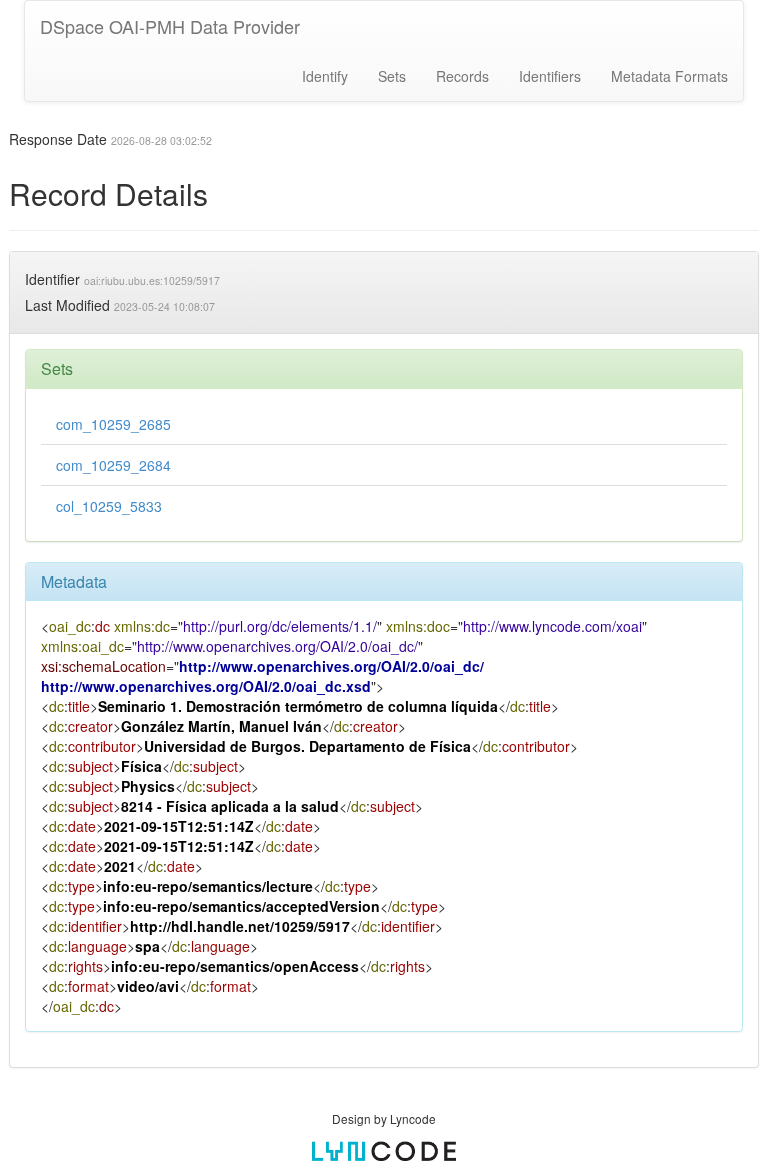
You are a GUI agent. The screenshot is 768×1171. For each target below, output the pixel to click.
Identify (325, 76)
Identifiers (550, 76)
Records (462, 76)
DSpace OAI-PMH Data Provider (170, 26)
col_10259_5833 (109, 506)
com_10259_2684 (113, 465)
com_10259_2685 (113, 424)
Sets (392, 76)
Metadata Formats (669, 76)
